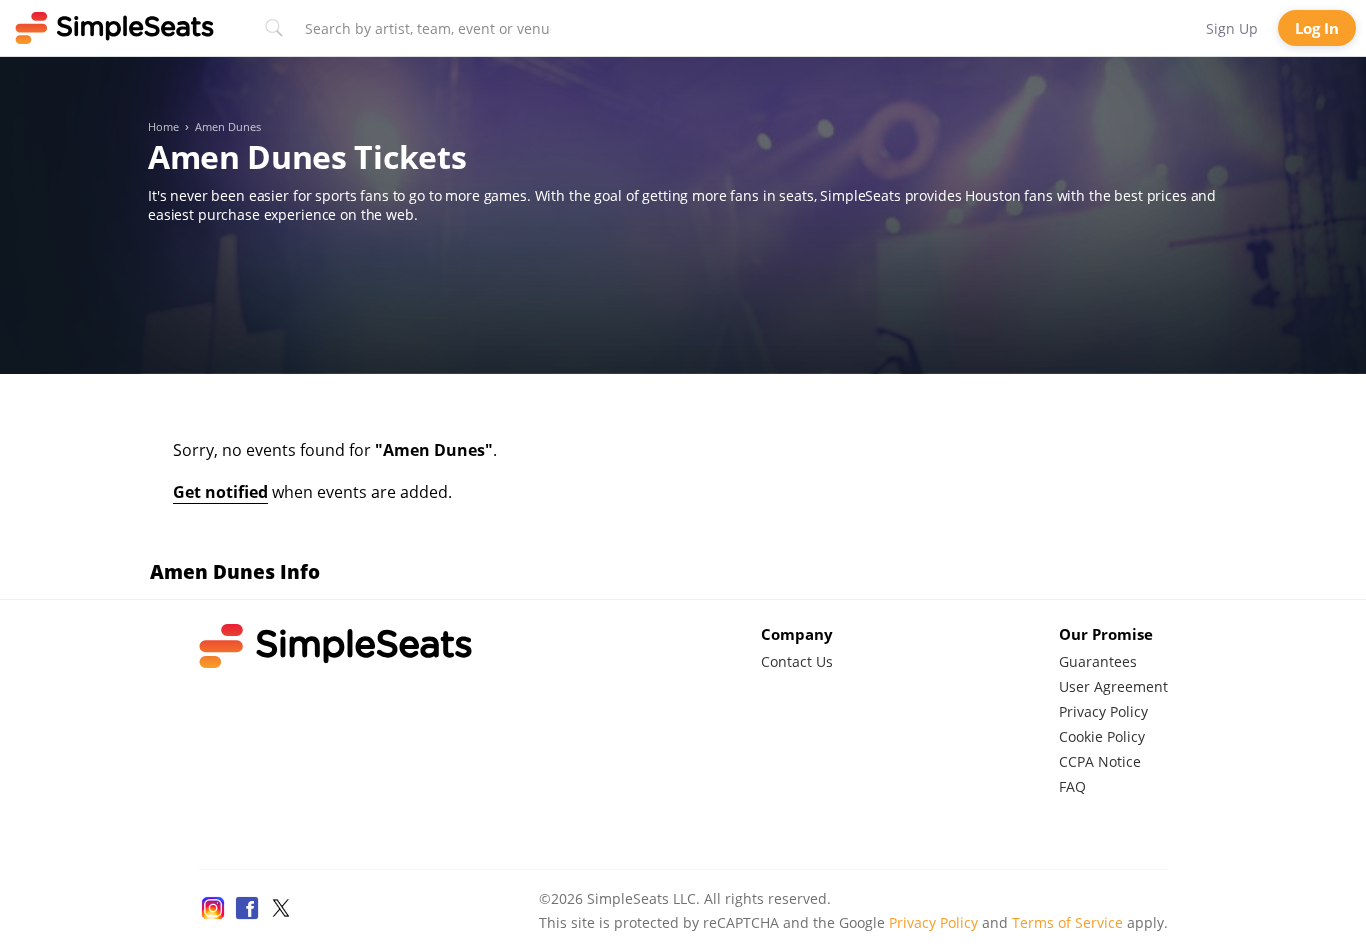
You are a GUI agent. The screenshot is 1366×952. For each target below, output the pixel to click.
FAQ (1072, 786)
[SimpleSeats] (115, 28)
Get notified (220, 492)
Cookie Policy (1102, 736)
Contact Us (797, 661)
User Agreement (1113, 686)
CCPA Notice (1100, 761)
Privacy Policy (1103, 711)
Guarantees (1098, 661)
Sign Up (1232, 28)
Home (163, 127)
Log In (1317, 28)
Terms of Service (1067, 922)
